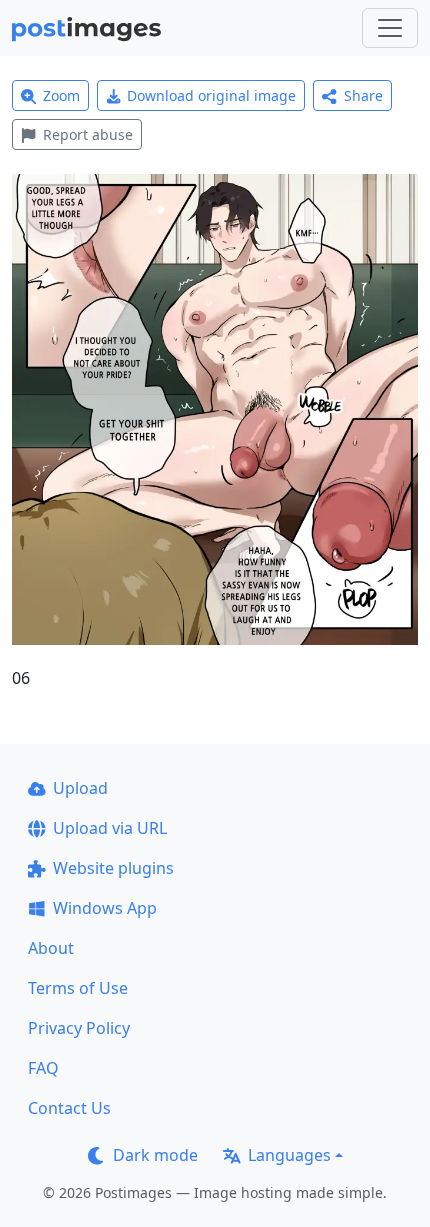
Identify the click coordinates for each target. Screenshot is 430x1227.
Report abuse (88, 134)
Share (363, 95)
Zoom (61, 95)
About (51, 948)
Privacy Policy (79, 1028)
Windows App (105, 908)
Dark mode (155, 1155)
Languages (289, 1155)
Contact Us (69, 1108)
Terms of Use (78, 988)
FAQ (43, 1068)
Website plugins (113, 868)
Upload (80, 788)
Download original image (211, 95)
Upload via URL (110, 828)
